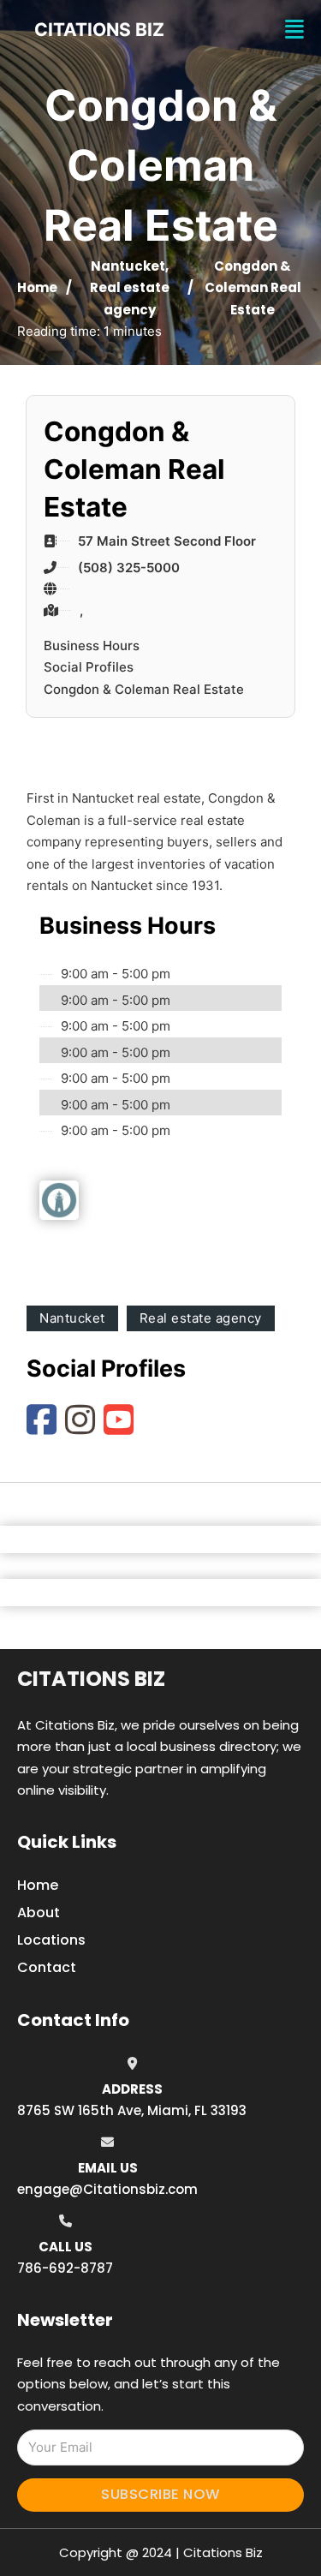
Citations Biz (91, 1679)
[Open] (294, 30)
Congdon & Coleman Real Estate (144, 689)
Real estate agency (201, 1318)
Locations (51, 1940)
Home (37, 287)
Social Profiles (89, 667)
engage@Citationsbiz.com (107, 2189)
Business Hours (92, 645)
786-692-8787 (65, 2268)
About (39, 1913)
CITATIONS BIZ (99, 30)
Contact (47, 1967)
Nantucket (128, 266)
